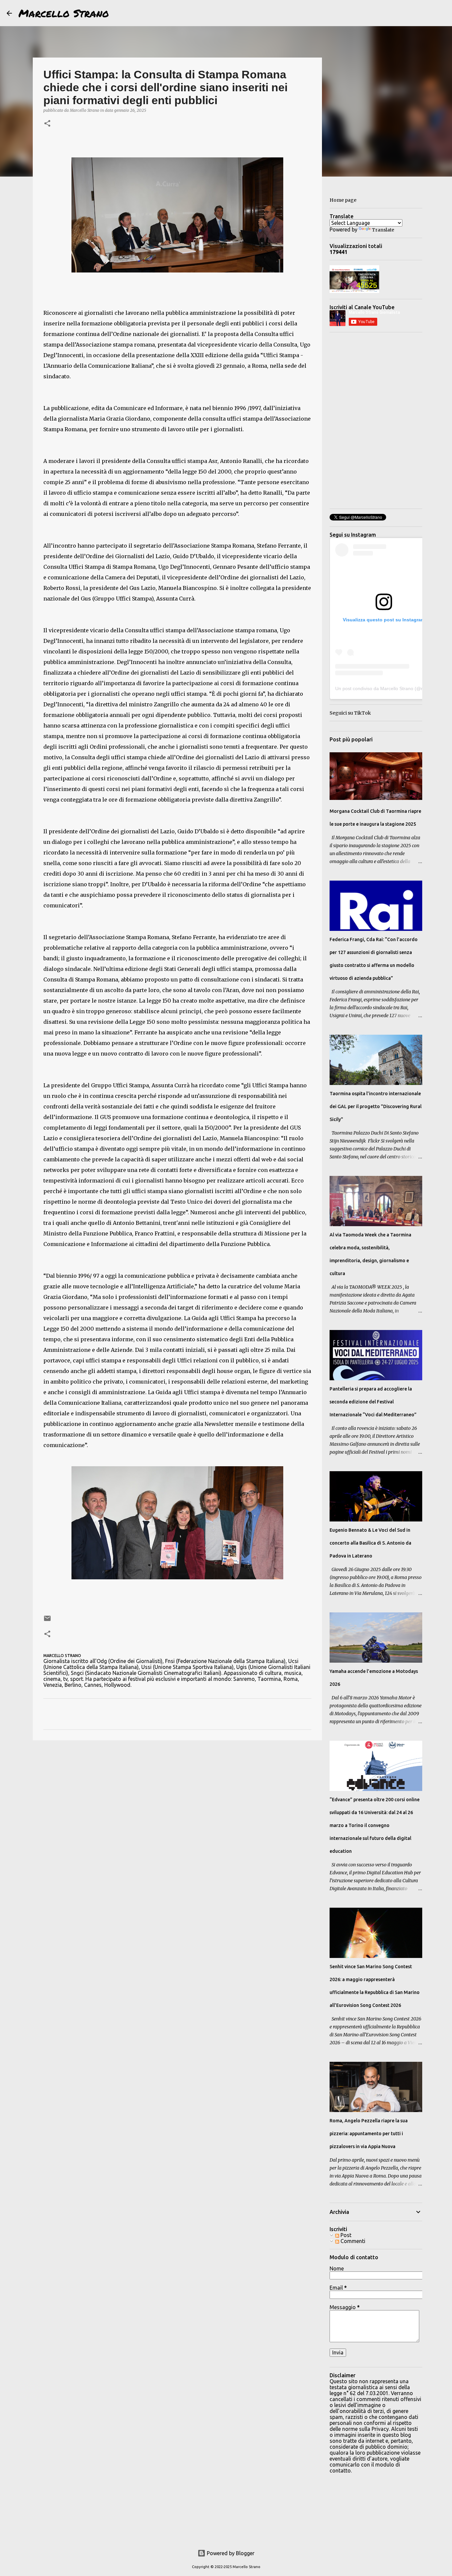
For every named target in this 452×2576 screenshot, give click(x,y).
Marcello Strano (64, 13)
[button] (47, 124)
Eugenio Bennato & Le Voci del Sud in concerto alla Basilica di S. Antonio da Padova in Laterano (370, 1543)
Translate (383, 230)
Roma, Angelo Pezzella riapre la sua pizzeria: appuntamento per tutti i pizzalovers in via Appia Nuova (369, 2134)
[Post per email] (47, 1621)
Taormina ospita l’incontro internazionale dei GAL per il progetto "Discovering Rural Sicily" (376, 1106)
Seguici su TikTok (350, 713)
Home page (343, 200)
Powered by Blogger (230, 2553)
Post (345, 2235)
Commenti (352, 2241)
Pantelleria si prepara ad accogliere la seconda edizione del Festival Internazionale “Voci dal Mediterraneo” (373, 1402)
